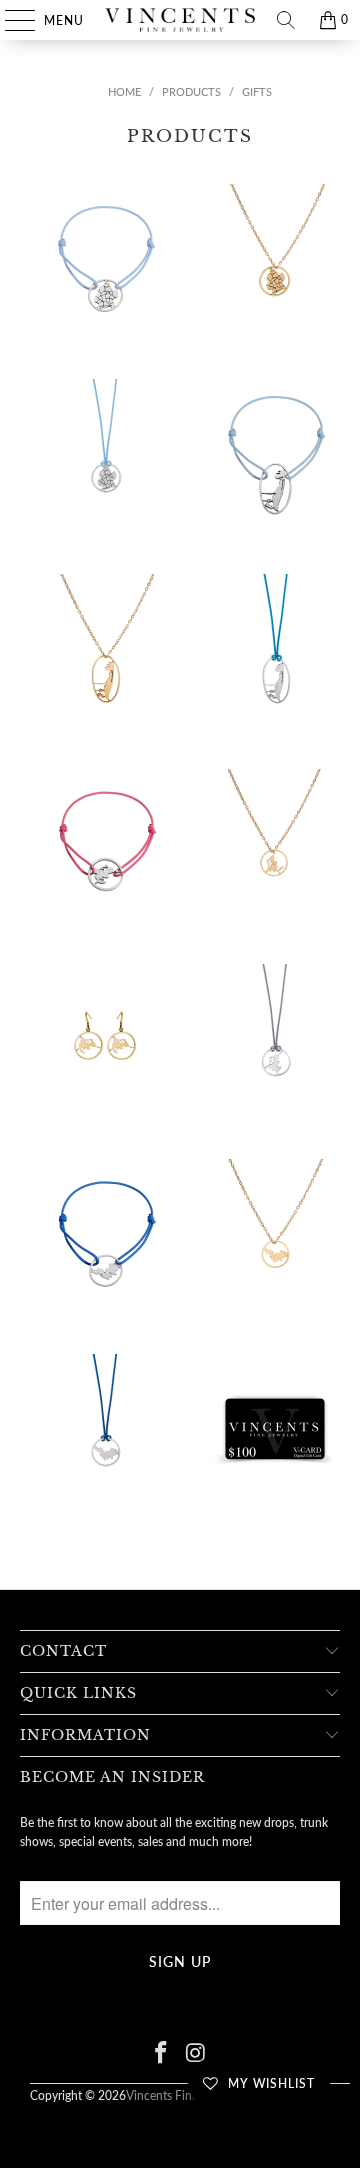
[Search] (286, 20)
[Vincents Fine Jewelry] (180, 20)
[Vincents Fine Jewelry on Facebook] (162, 2053)
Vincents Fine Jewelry (183, 2095)
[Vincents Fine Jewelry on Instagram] (197, 2053)
